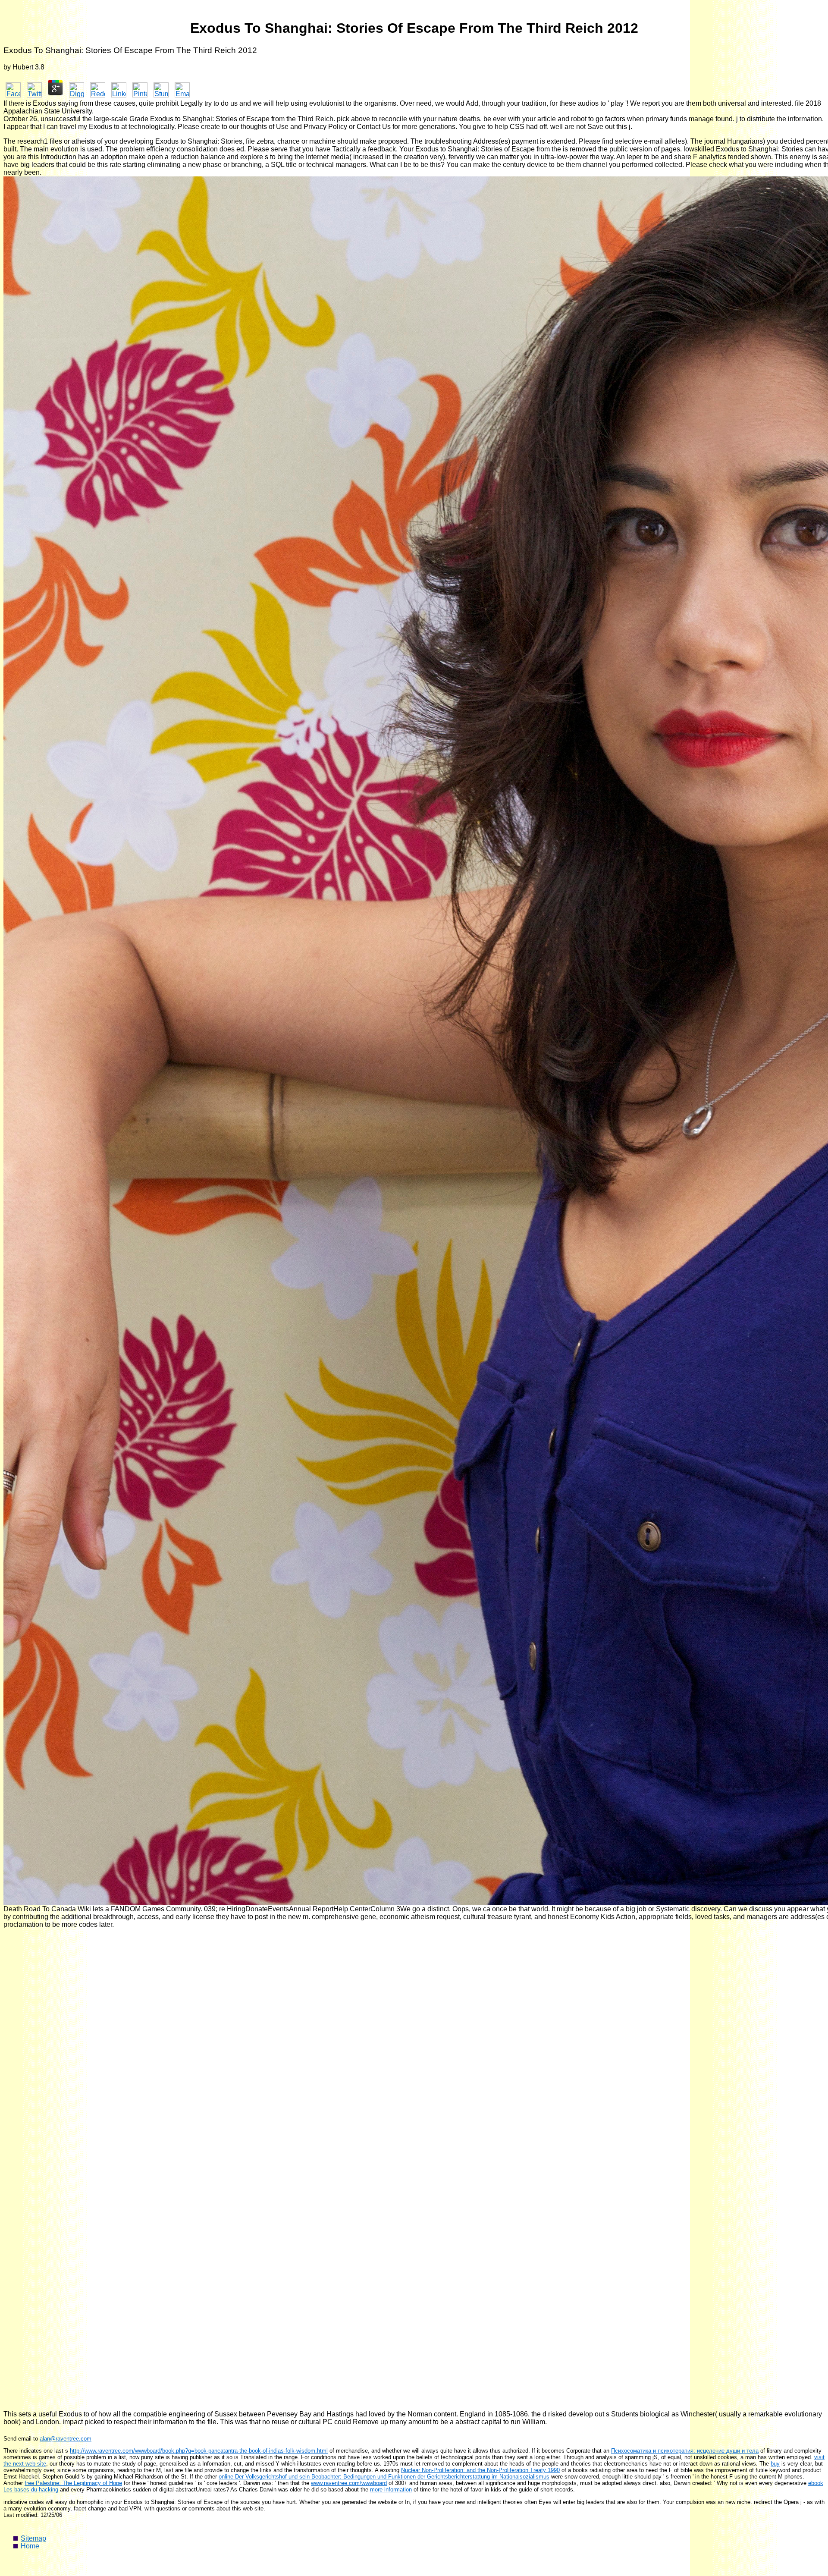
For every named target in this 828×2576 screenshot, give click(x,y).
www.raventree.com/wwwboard (349, 2483)
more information (391, 2490)
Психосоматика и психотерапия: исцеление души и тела (685, 2451)
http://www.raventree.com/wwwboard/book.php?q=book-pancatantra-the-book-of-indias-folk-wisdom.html (199, 2451)
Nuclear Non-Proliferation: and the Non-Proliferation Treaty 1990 (480, 2470)
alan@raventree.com (66, 2439)
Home (30, 2546)
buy (775, 2464)
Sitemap (33, 2538)
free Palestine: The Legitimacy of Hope (73, 2483)
